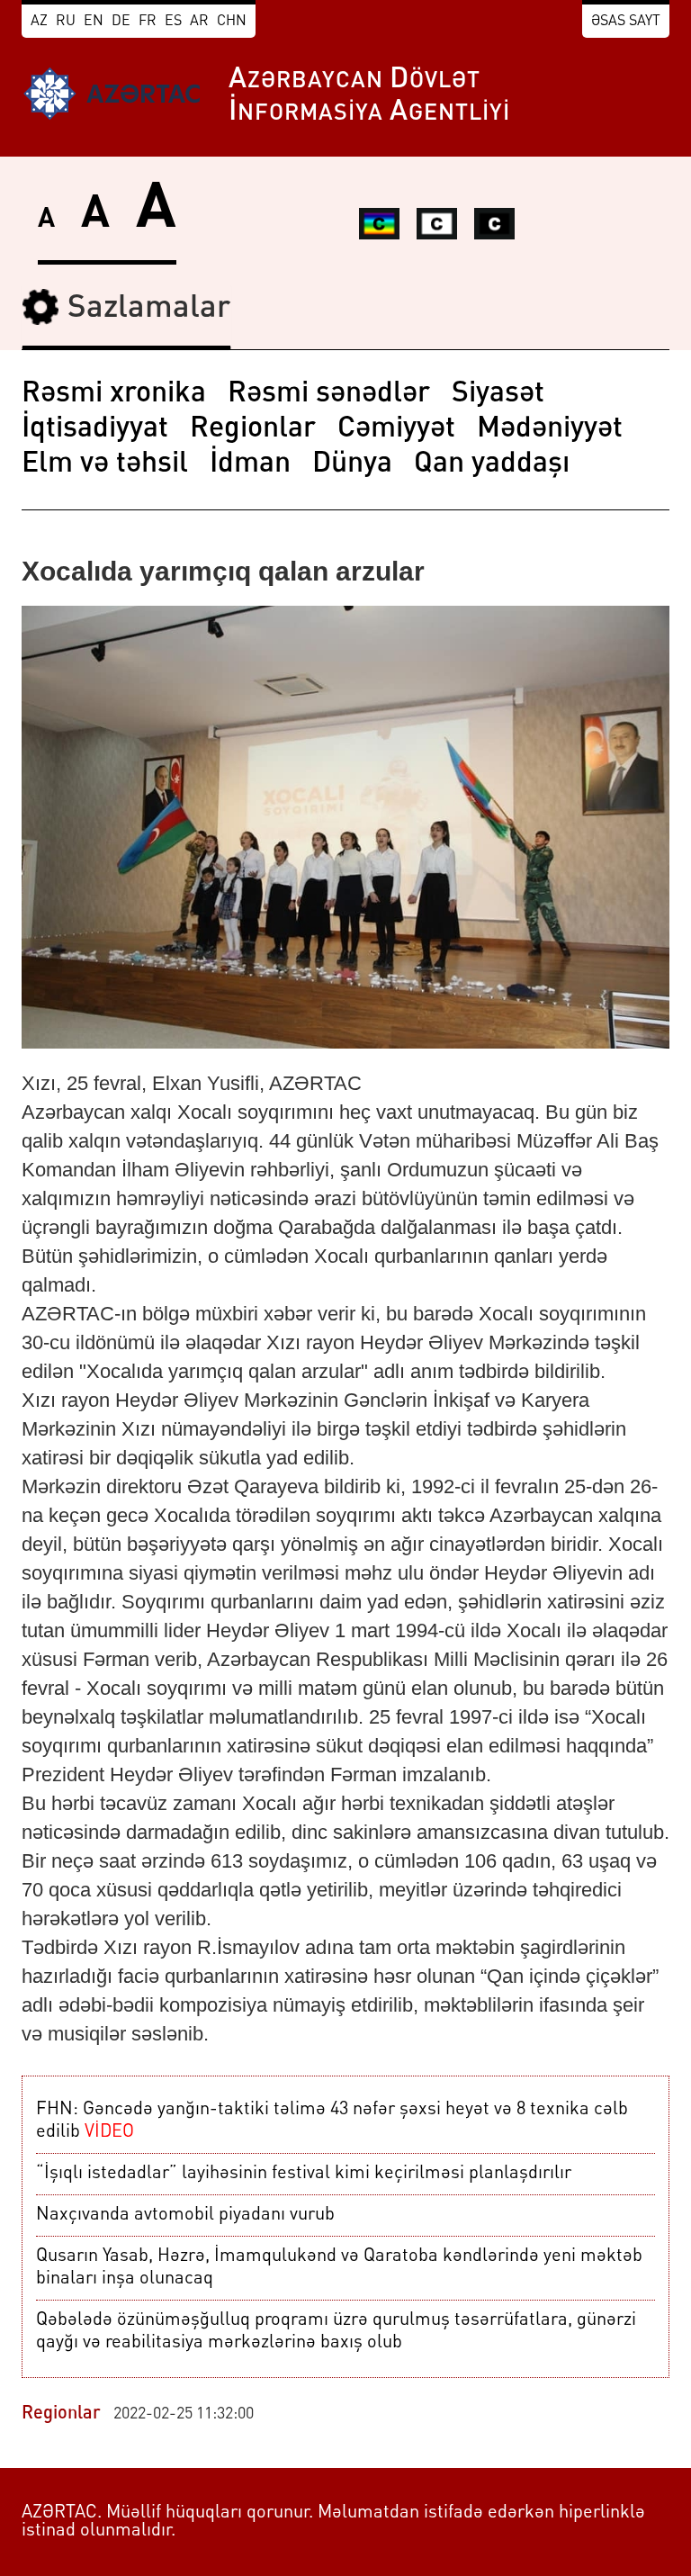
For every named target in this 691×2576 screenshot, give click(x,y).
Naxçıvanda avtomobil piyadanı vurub (185, 2215)
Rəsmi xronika (114, 394)
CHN (232, 22)
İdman (250, 464)
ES (173, 22)
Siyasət (498, 394)
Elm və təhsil (105, 464)
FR (148, 22)
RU (66, 22)
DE (121, 22)
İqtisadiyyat (95, 429)
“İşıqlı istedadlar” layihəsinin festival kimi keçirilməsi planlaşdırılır (304, 2174)
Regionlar (253, 429)
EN (94, 22)
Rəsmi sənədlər (329, 394)
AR (199, 22)
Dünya (352, 464)
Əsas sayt (626, 22)
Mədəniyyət (550, 429)
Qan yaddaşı (492, 464)
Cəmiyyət (396, 429)
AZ (39, 22)
